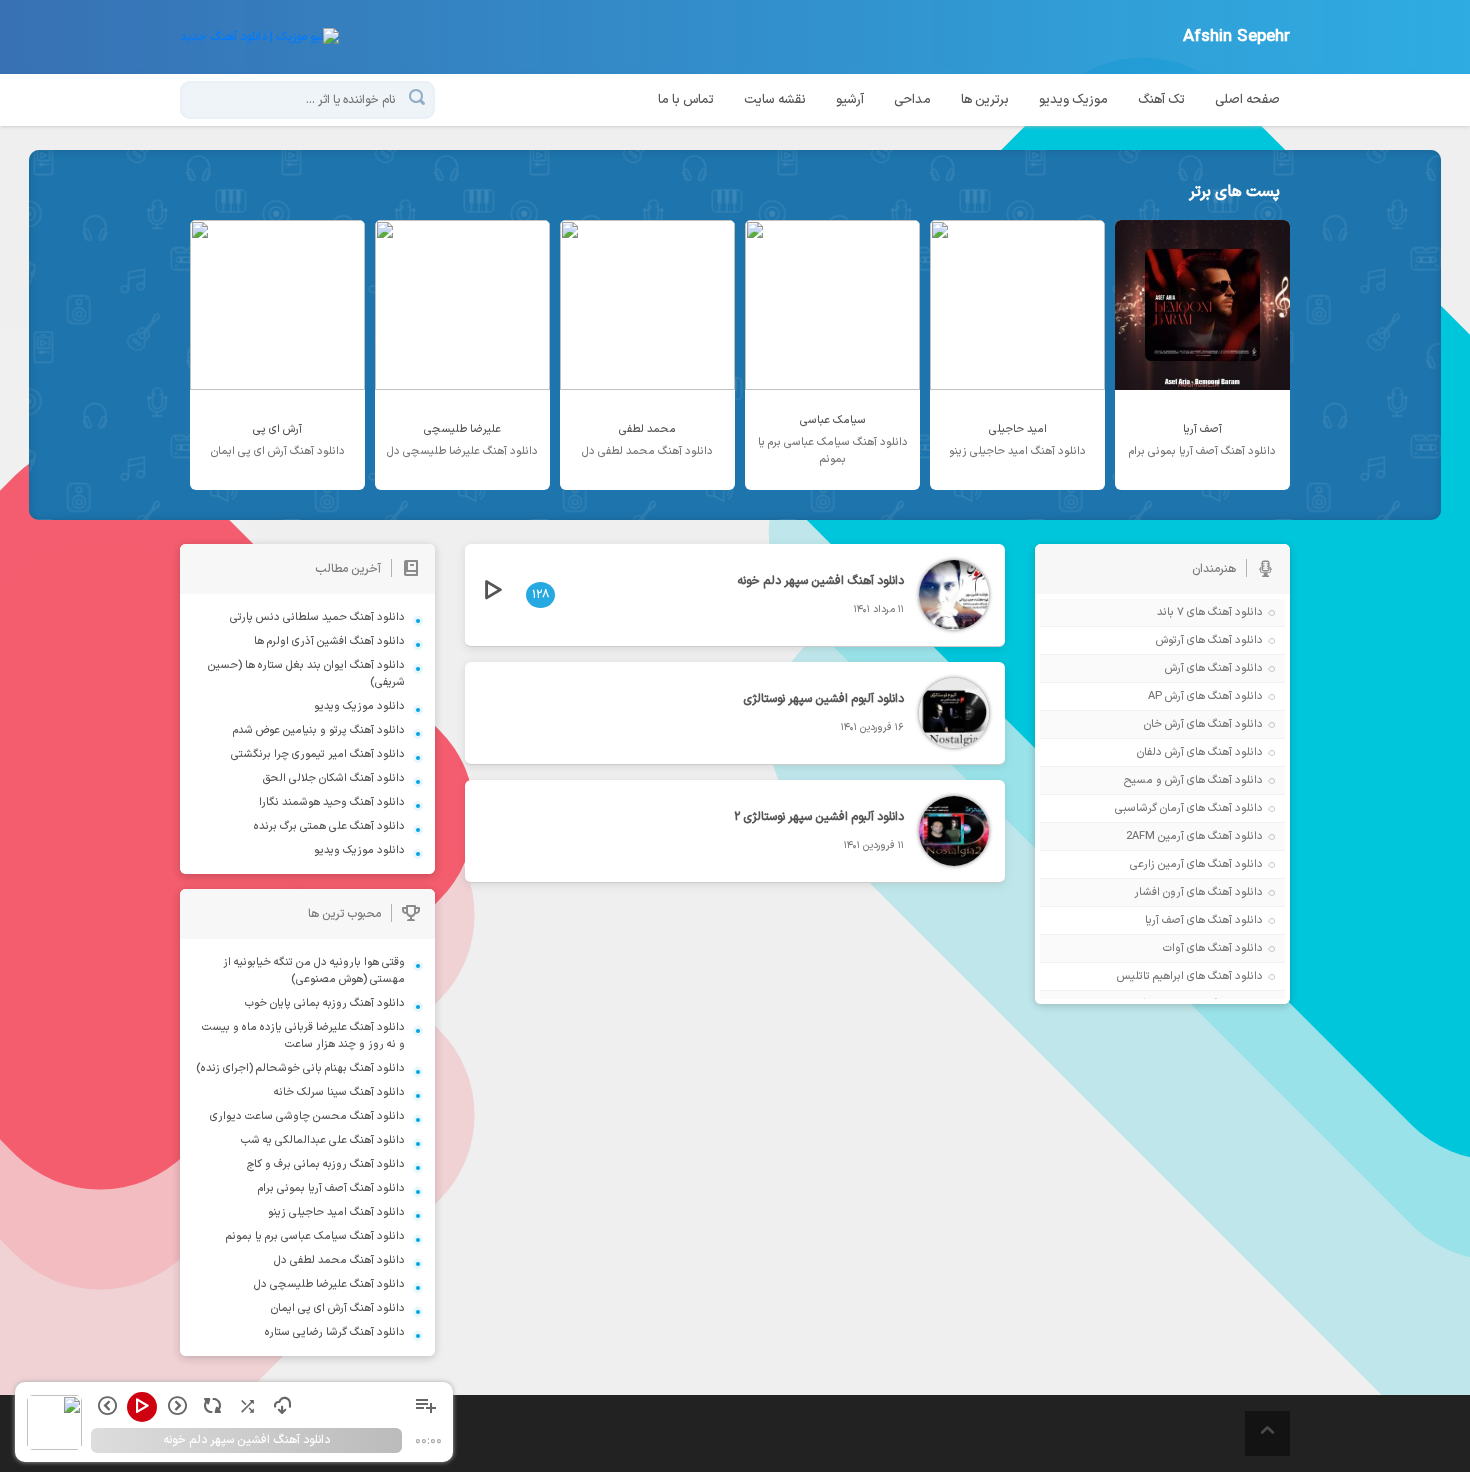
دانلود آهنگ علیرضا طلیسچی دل (329, 1284)
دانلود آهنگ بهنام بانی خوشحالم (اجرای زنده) (300, 1068)
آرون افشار (1159, 892)
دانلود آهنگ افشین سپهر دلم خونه (820, 581)
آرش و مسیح (1154, 780)
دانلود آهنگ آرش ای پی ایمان (338, 1308)
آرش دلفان (1160, 752)
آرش (1174, 668)
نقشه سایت (775, 100)
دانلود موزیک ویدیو (359, 706)
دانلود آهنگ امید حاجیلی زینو (336, 1212)
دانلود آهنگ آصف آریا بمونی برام (331, 1188)
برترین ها (985, 100)
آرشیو (850, 100)
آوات (1173, 948)
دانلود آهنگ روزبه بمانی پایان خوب (325, 1003)
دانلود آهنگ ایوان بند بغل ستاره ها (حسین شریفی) (306, 674)
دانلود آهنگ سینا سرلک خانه (339, 1092)
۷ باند (1170, 612)
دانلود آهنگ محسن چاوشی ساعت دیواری (307, 1116)
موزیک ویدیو (1073, 100)
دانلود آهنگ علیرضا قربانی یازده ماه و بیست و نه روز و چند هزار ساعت (303, 1036)
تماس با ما (686, 100)
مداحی (912, 100)
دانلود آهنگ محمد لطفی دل (339, 1260)
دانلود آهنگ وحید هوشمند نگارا (332, 802)
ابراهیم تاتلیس (1150, 976)
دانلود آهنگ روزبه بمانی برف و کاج (326, 1164)
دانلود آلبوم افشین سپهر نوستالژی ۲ (819, 817)
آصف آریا (1164, 920)
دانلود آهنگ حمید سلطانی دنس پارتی (317, 617)
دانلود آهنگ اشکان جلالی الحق (334, 778)
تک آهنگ (1161, 100)
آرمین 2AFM (1155, 836)
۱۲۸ (540, 595)
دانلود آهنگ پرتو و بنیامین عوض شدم (319, 730)
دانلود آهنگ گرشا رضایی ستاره (335, 1332)
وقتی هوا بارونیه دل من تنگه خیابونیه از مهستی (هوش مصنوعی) (314, 971)
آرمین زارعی (1157, 864)
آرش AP (1166, 696)
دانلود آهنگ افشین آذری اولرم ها (329, 641)
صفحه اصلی (1247, 100)
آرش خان (1164, 724)
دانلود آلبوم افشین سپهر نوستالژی (823, 699)
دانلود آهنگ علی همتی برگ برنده (329, 826)
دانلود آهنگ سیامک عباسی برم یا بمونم (315, 1236)
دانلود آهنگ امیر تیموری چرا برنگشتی (318, 754)
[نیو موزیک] (259, 37)
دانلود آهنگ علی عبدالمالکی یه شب (323, 1140)
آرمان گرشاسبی (1149, 808)
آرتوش (1170, 640)
